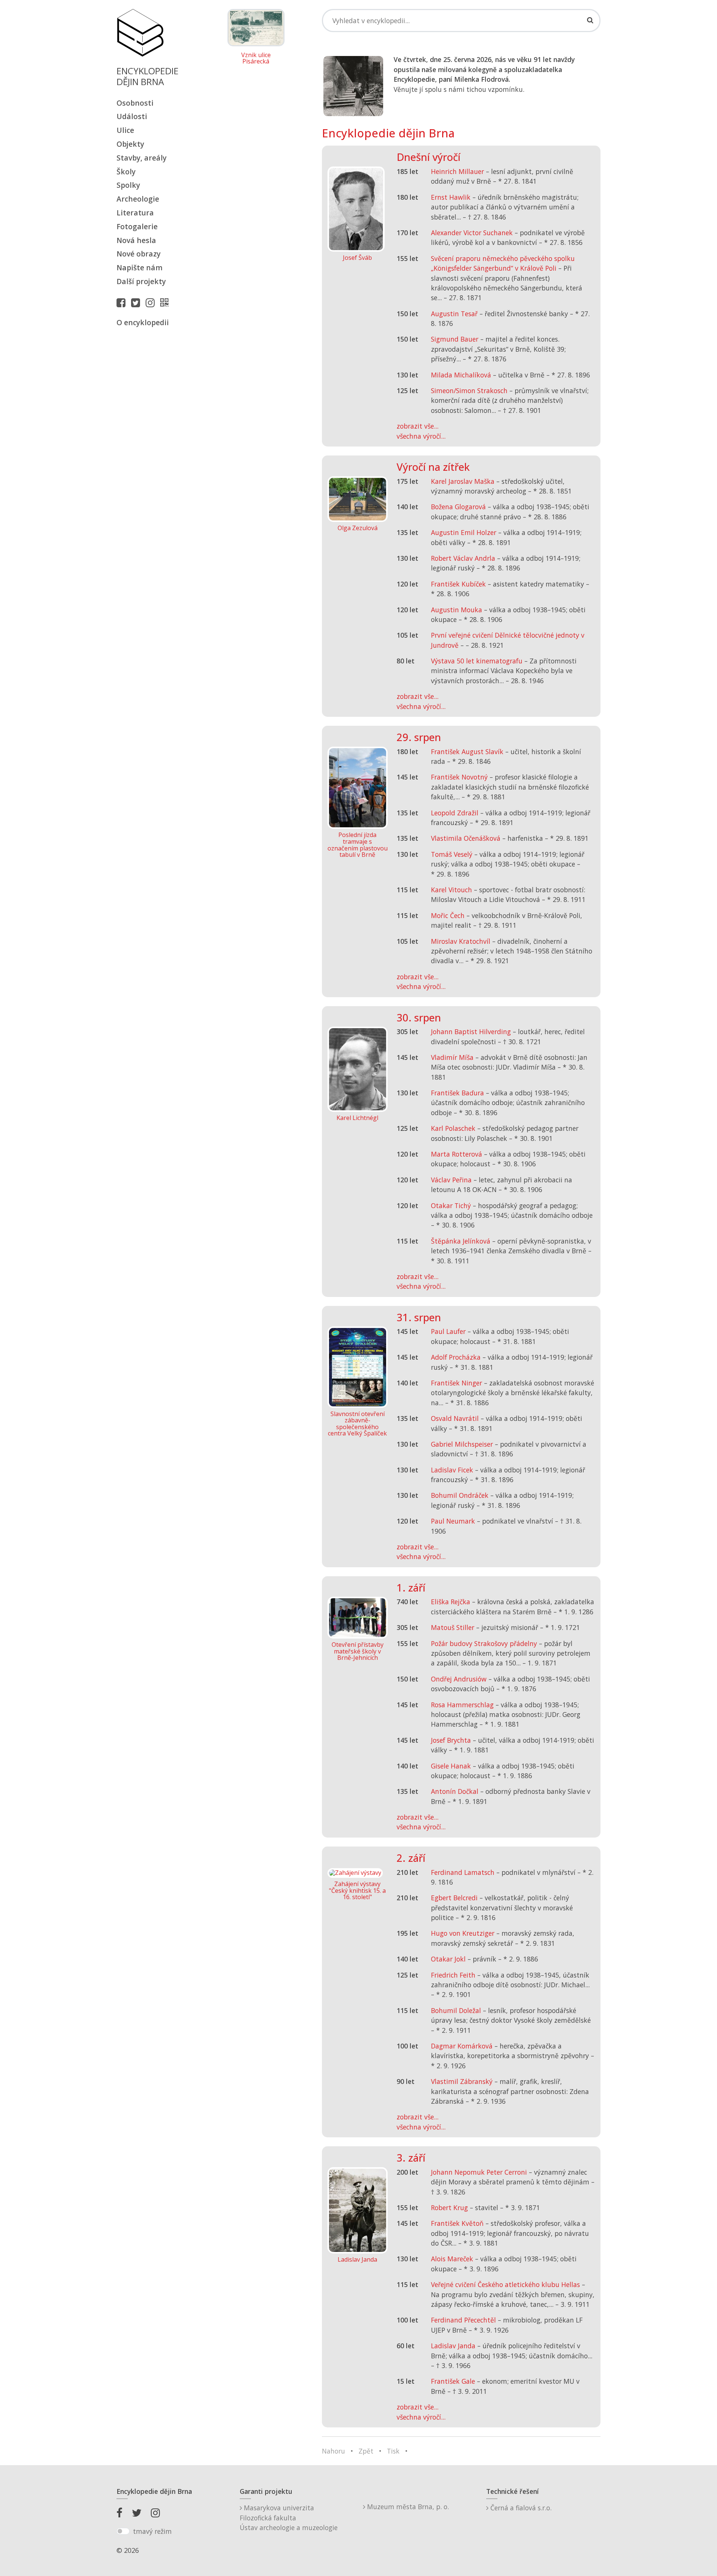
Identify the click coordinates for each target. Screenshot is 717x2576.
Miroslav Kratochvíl (461, 941)
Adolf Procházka (456, 1357)
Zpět (366, 2451)
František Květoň (457, 2223)
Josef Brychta (451, 1740)
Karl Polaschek (453, 1128)
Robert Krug (449, 2208)
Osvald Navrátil (455, 1418)
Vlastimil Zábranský (462, 2081)
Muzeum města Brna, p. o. (407, 2507)
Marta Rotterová (457, 1154)
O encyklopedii (143, 322)
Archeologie (138, 199)
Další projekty (141, 281)
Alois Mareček (452, 2259)
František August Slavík (467, 752)
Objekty (130, 144)
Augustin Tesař (454, 314)
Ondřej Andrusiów (459, 1679)
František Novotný (459, 777)
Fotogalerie (137, 226)
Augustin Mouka (457, 610)
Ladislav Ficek (452, 1470)
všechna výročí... (421, 436)
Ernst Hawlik (451, 197)
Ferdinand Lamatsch (463, 1872)
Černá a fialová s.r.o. (520, 2508)
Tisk (393, 2451)
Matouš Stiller (453, 1627)
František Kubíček (458, 584)
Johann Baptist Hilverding (471, 1032)
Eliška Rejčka (451, 1602)
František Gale (453, 2381)
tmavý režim (152, 2531)
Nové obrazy (139, 254)
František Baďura (457, 1093)
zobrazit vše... (418, 426)
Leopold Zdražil (455, 813)
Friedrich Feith (453, 1975)
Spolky (128, 185)
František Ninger (457, 1383)
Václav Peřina (451, 1180)
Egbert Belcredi (454, 1898)
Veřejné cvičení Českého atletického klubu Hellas (505, 2284)
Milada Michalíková (461, 375)
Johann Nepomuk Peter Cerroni (479, 2172)
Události (132, 116)
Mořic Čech (448, 915)
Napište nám (139, 267)
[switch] (123, 2531)
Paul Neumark (453, 1521)
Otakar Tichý (451, 1205)
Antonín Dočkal (455, 1791)
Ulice (125, 130)
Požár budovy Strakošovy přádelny (484, 1643)
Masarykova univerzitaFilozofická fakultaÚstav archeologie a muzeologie (289, 2518)
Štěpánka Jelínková (461, 1241)
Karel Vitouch (451, 890)
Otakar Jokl (448, 1959)
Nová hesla (136, 240)
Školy (126, 172)
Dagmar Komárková (462, 2046)
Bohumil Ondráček (460, 1495)
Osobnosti (135, 103)
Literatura (135, 213)
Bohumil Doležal (456, 2010)
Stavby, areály (142, 158)
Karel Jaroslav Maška (463, 481)
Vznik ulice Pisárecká (256, 58)
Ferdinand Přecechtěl (463, 2320)
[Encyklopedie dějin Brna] (166, 302)
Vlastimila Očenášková (466, 838)
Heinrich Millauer (457, 171)
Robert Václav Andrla (463, 558)
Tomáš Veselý (452, 854)
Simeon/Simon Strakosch (469, 391)
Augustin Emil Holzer (464, 532)
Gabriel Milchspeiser (462, 1444)
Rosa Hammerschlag (462, 1705)
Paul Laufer (448, 1331)
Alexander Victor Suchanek (472, 233)
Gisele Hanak (451, 1766)
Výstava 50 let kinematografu (478, 661)
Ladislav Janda (453, 2346)
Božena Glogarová (458, 507)
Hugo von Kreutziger (463, 1933)
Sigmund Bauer (455, 339)
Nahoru (333, 2451)
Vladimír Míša (452, 1057)
